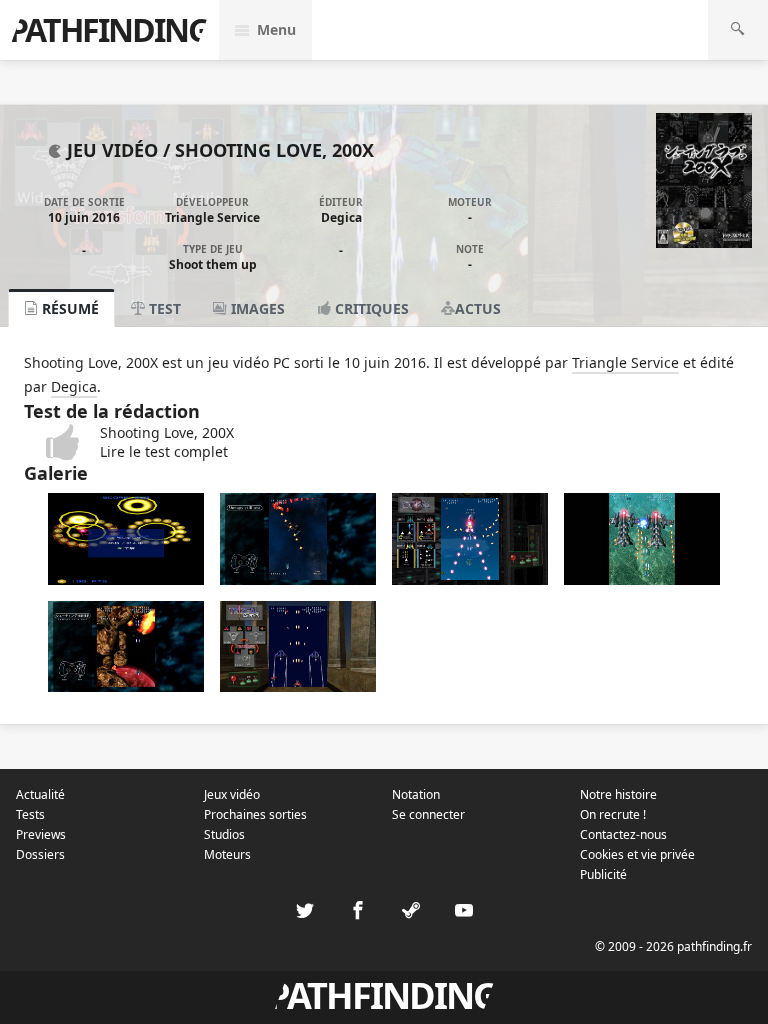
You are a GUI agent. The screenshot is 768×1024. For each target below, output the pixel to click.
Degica (341, 217)
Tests (30, 814)
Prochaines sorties (255, 814)
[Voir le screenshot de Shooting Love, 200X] (126, 579)
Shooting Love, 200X (274, 150)
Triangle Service (212, 217)
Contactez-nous (623, 834)
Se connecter (428, 814)
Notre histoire (618, 794)
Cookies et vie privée (637, 854)
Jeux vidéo (232, 794)
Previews (41, 834)
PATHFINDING (109, 29)
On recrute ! (613, 814)
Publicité (603, 874)
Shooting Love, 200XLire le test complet (167, 442)
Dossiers (40, 854)
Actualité (40, 794)
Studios (224, 834)
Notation (416, 794)
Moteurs (227, 854)
